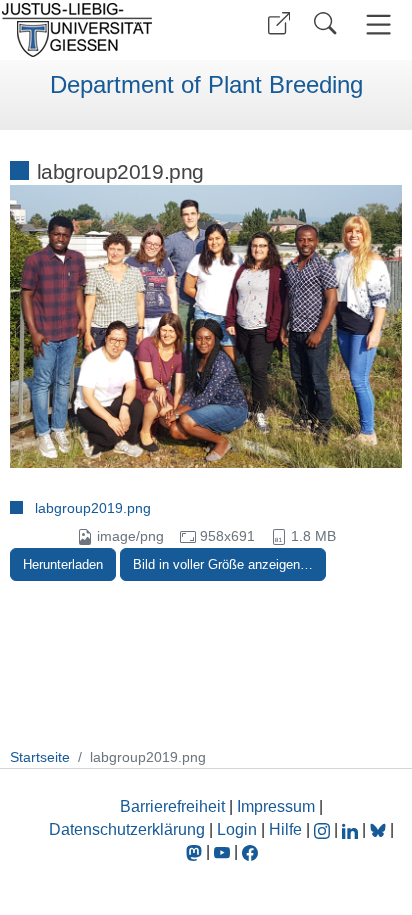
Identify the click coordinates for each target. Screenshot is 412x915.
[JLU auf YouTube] (222, 851)
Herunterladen (63, 564)
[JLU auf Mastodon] (196, 851)
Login (239, 829)
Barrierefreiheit (172, 806)
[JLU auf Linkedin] (352, 829)
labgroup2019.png (93, 508)
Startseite (40, 757)
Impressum (276, 806)
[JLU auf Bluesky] (380, 829)
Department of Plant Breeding (206, 85)
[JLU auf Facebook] (250, 851)
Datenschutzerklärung (127, 829)
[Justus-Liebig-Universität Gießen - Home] (100, 30)
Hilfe (285, 829)
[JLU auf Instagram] (324, 829)
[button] (279, 23)
